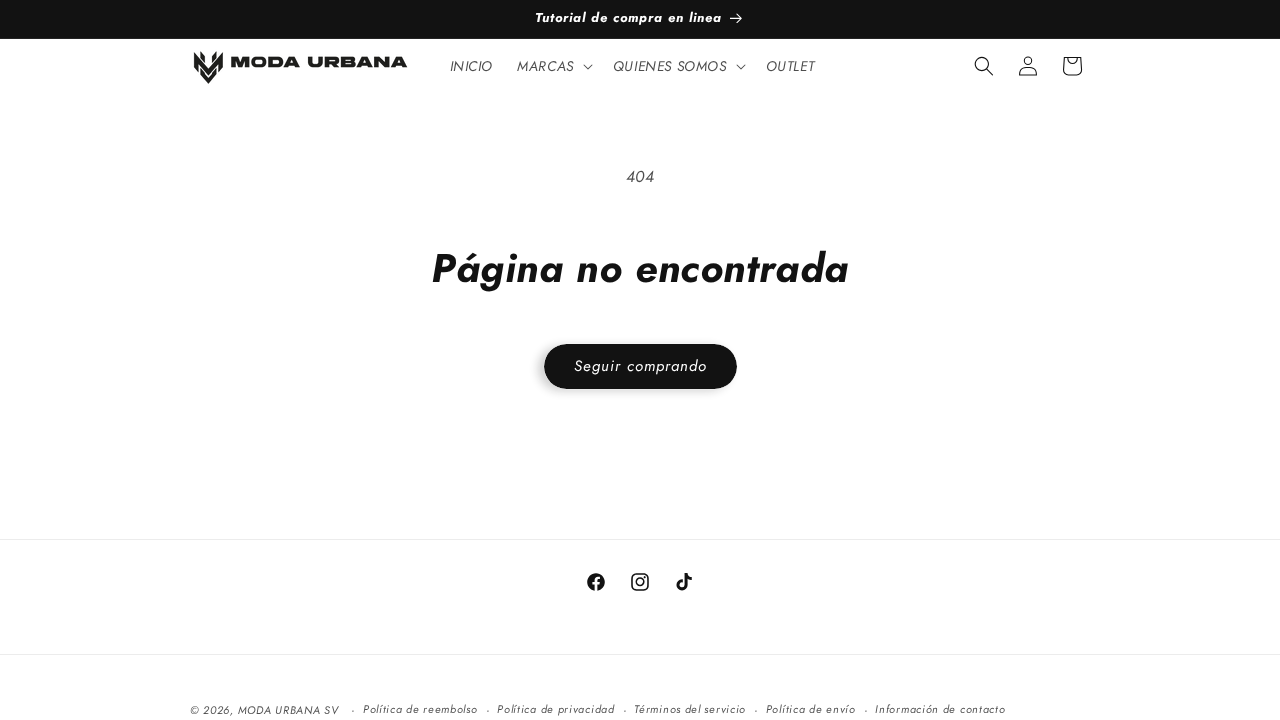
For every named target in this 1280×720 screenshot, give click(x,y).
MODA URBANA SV (288, 710)
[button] (553, 66)
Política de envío (811, 709)
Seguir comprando (640, 366)
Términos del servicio (690, 709)
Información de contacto (940, 709)
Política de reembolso (420, 709)
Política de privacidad (555, 709)
